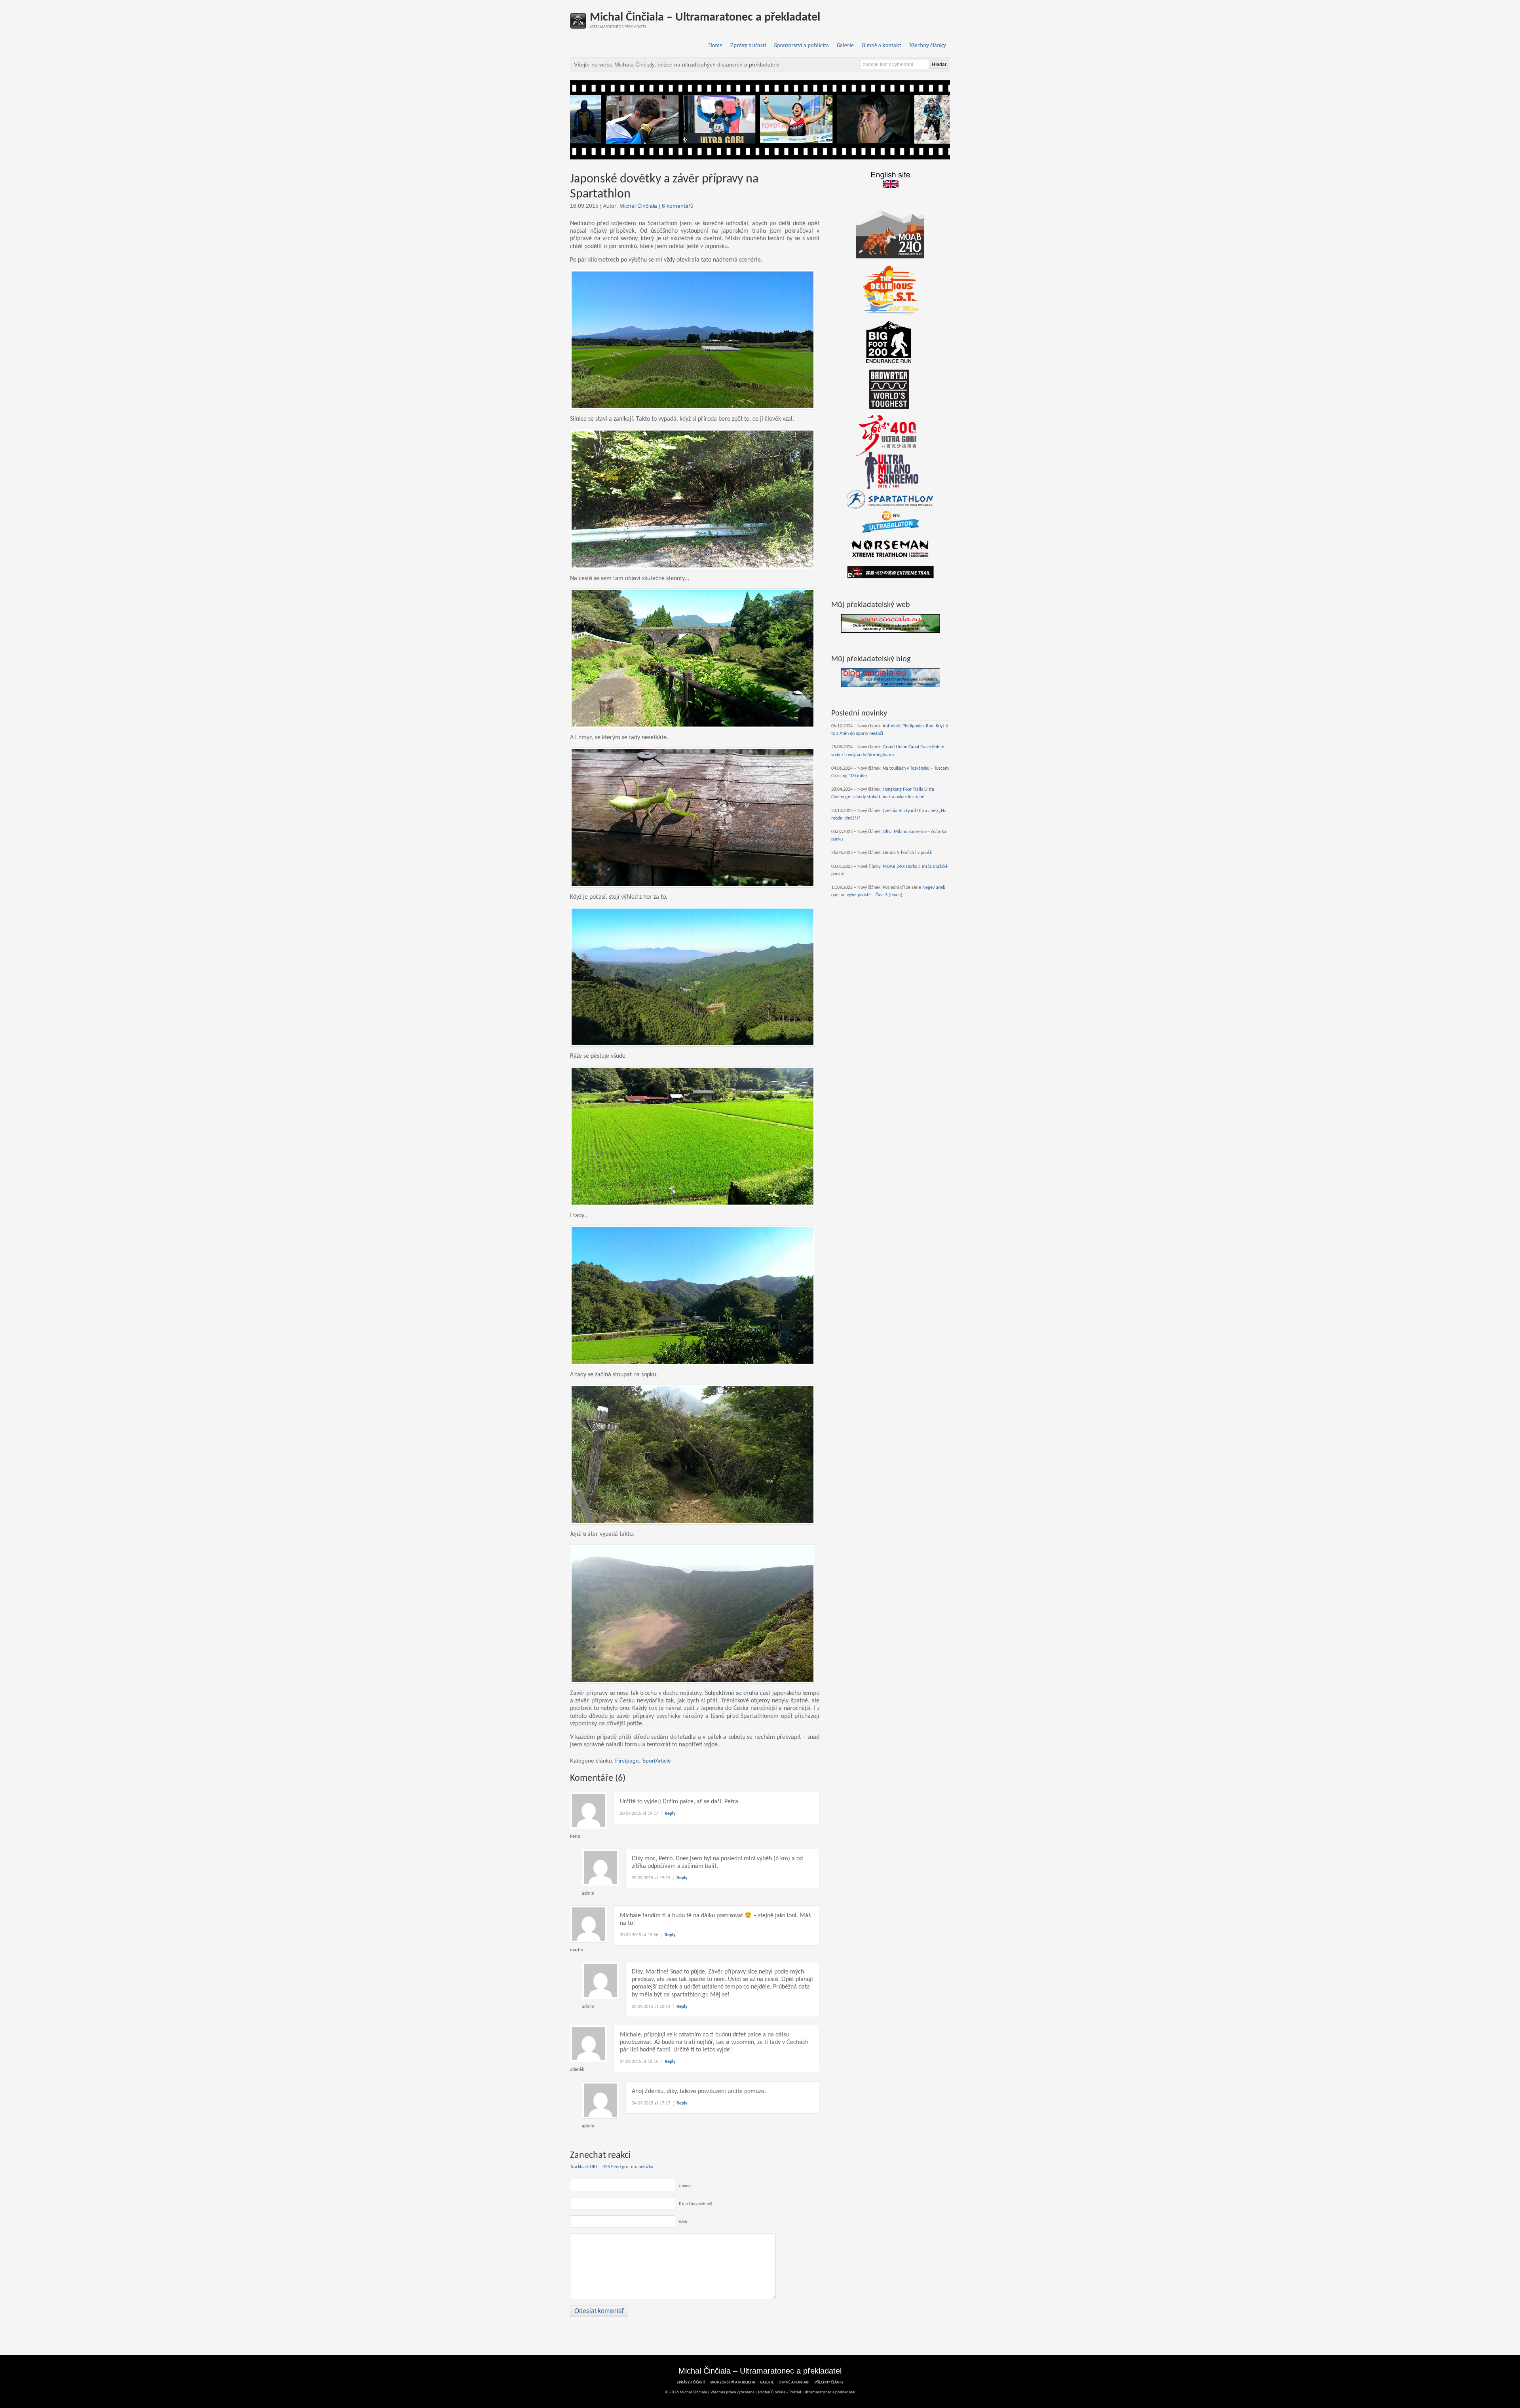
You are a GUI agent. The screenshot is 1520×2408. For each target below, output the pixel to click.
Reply (670, 1814)
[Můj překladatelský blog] (891, 678)
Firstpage (627, 1761)
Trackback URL (584, 2167)
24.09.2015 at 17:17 (651, 2103)
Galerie (845, 45)
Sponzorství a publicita (802, 45)
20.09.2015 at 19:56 (639, 1935)
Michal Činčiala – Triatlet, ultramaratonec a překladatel (807, 2392)
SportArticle (656, 1761)
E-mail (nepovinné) (695, 2204)
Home (715, 45)
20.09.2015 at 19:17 (639, 1814)
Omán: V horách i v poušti (908, 853)
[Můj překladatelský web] (891, 623)
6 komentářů (678, 206)
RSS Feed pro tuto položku (628, 2167)
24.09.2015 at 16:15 (639, 2062)
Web (683, 2222)
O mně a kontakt (882, 45)
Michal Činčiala (638, 206)
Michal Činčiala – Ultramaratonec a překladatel (705, 18)
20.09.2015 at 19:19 (651, 1878)
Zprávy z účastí (748, 45)
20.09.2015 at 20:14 (651, 2007)
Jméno (685, 2186)
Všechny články (928, 45)
